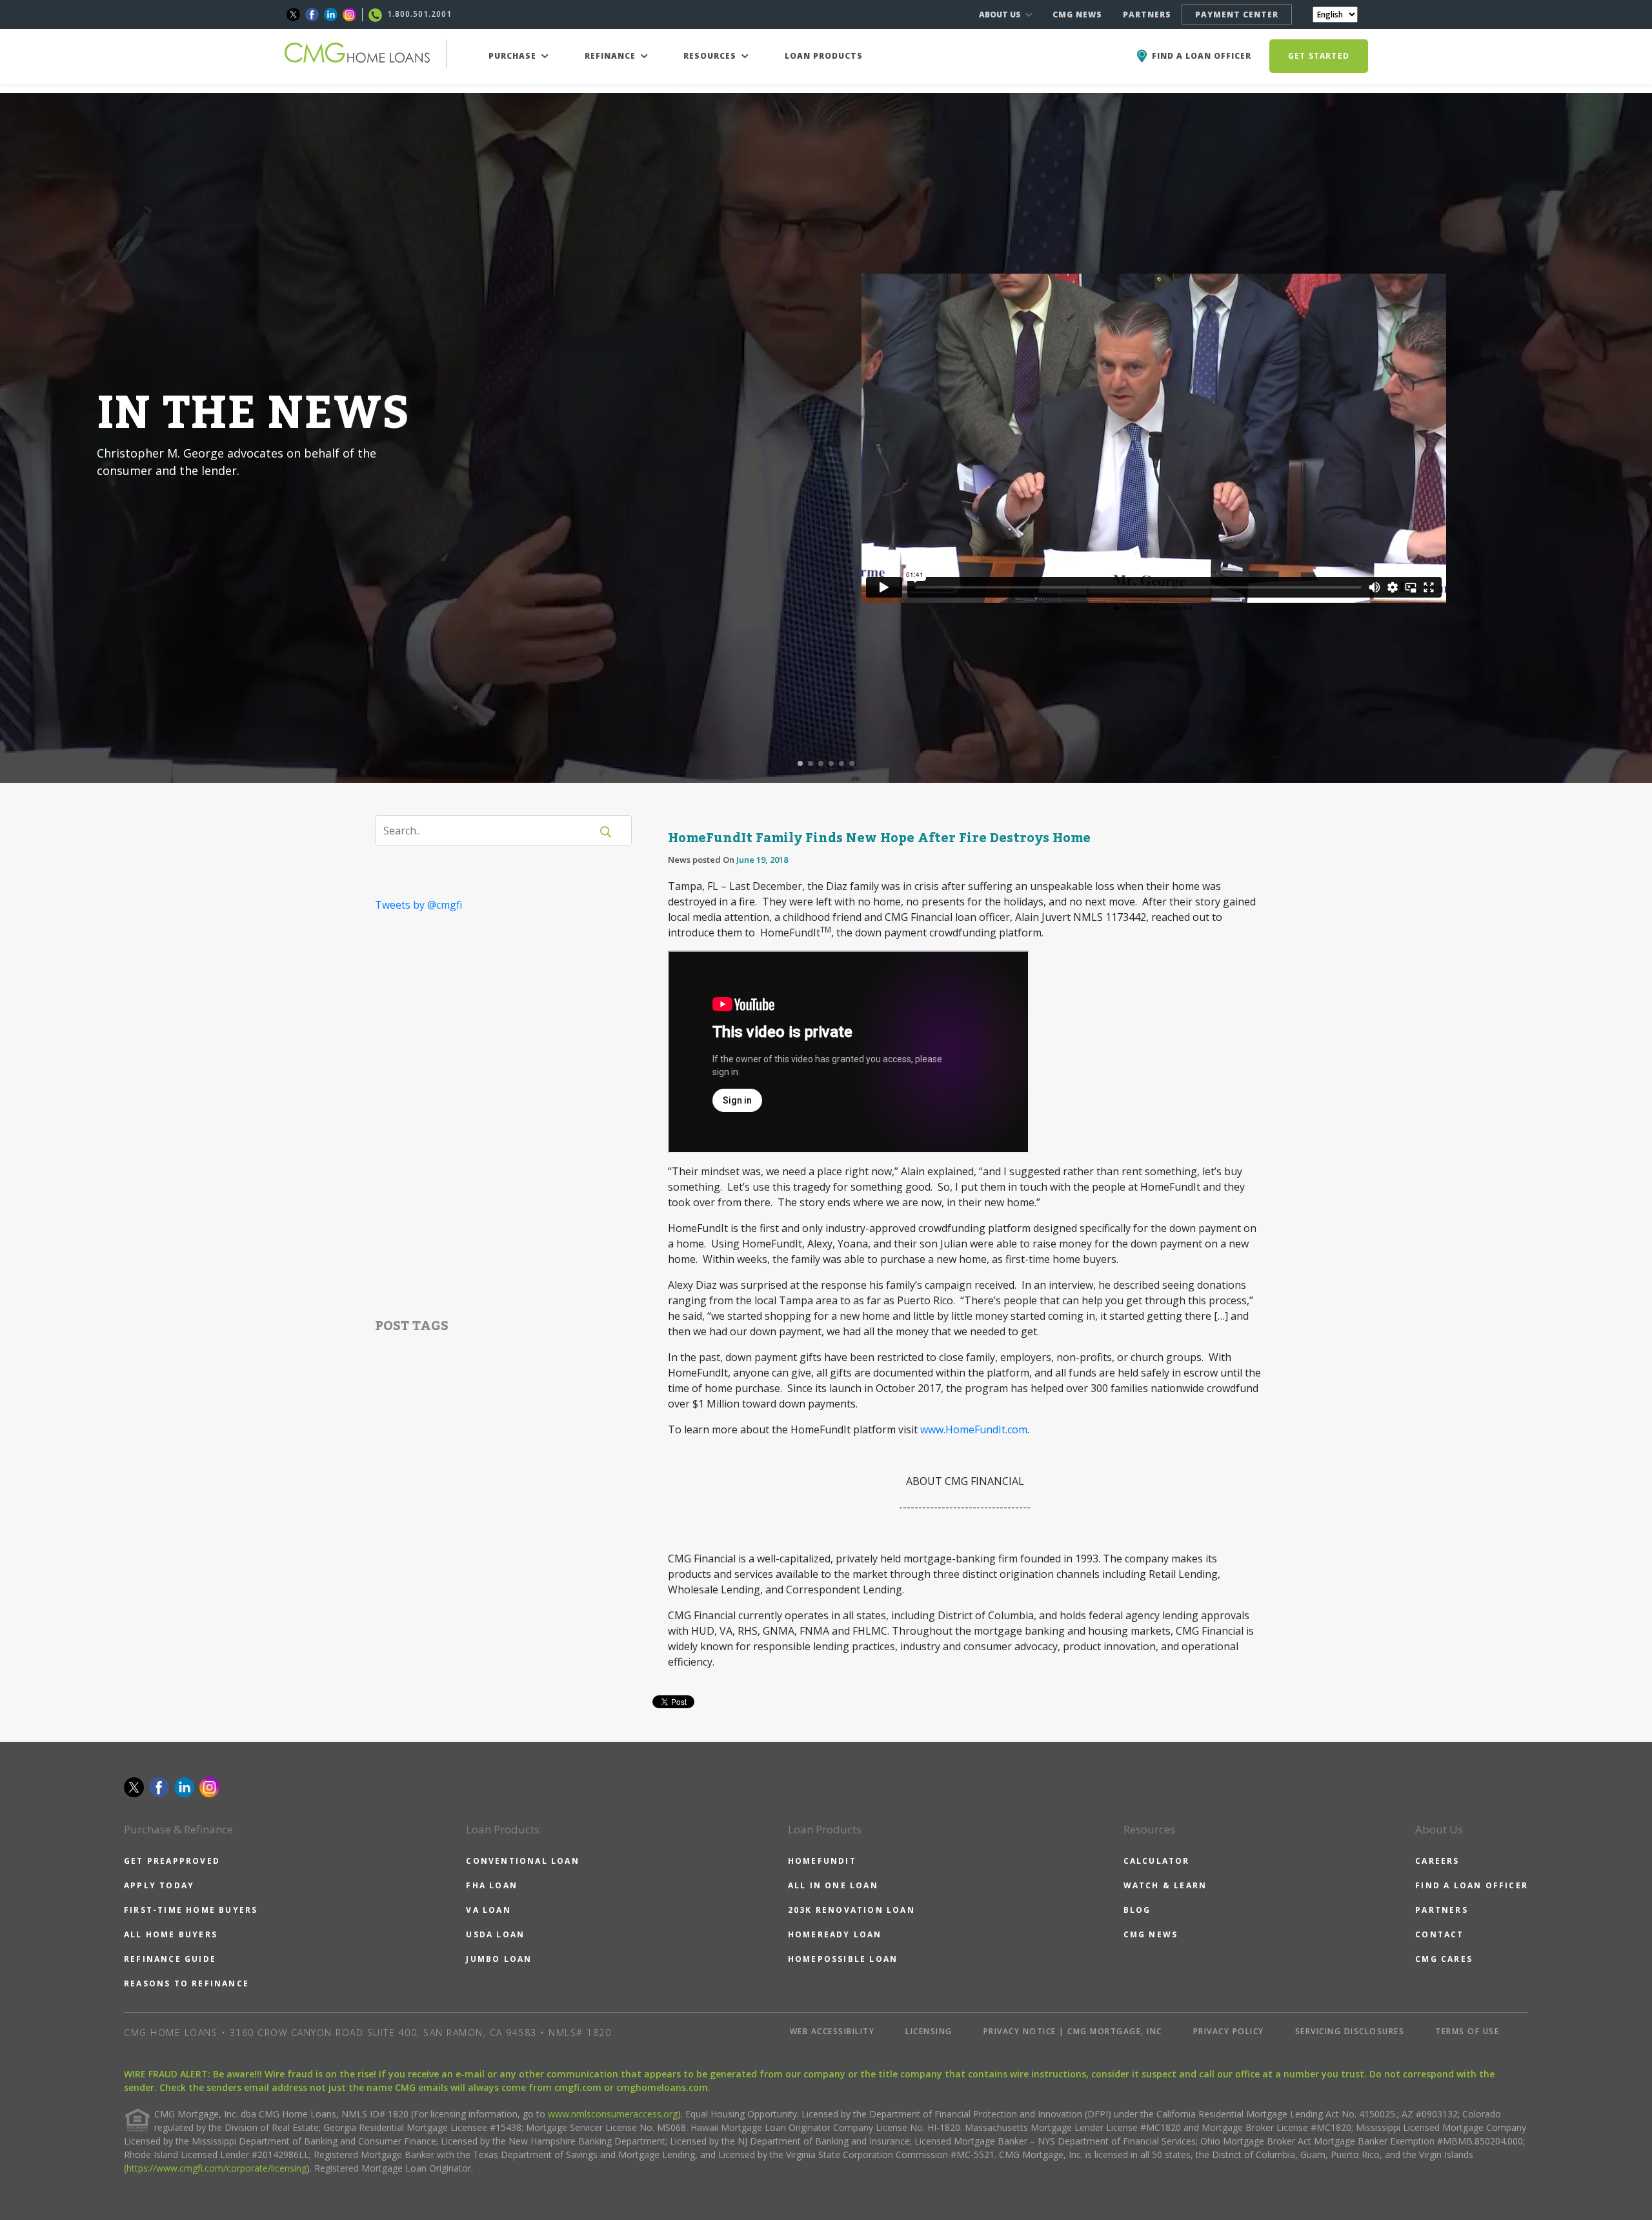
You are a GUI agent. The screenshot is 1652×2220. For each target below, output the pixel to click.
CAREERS (1437, 1861)
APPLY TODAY (159, 1885)
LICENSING (929, 2031)
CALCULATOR (1157, 1861)
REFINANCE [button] (611, 56)
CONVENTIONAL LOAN (522, 1861)
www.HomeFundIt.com (974, 1429)
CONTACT (1439, 1934)
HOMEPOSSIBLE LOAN (843, 1959)
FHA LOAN (492, 1885)
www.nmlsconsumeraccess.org (613, 2114)
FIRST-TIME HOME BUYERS (191, 1910)
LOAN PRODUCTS (824, 56)
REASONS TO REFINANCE (186, 1983)
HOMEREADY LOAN (835, 1934)
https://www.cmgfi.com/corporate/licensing (217, 2168)
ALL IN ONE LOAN (833, 1885)
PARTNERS (1147, 15)
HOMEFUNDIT (822, 1861)
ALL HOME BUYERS (171, 1934)
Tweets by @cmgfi (418, 905)
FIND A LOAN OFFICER (1472, 1885)
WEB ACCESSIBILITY (832, 2031)
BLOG (1137, 1910)
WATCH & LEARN (1165, 1885)
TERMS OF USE (1467, 2031)
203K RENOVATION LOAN (851, 1910)
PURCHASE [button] (514, 56)
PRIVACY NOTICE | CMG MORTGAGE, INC (1073, 2031)
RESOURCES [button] (711, 56)
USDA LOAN (495, 1934)
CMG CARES (1444, 1959)
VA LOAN (488, 1910)
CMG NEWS (1077, 15)
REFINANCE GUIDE (170, 1959)
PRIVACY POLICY (1229, 2031)
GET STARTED (1319, 56)
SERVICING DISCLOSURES (1350, 2031)
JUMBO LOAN (499, 1959)
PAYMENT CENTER (1237, 15)
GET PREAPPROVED (172, 1861)
